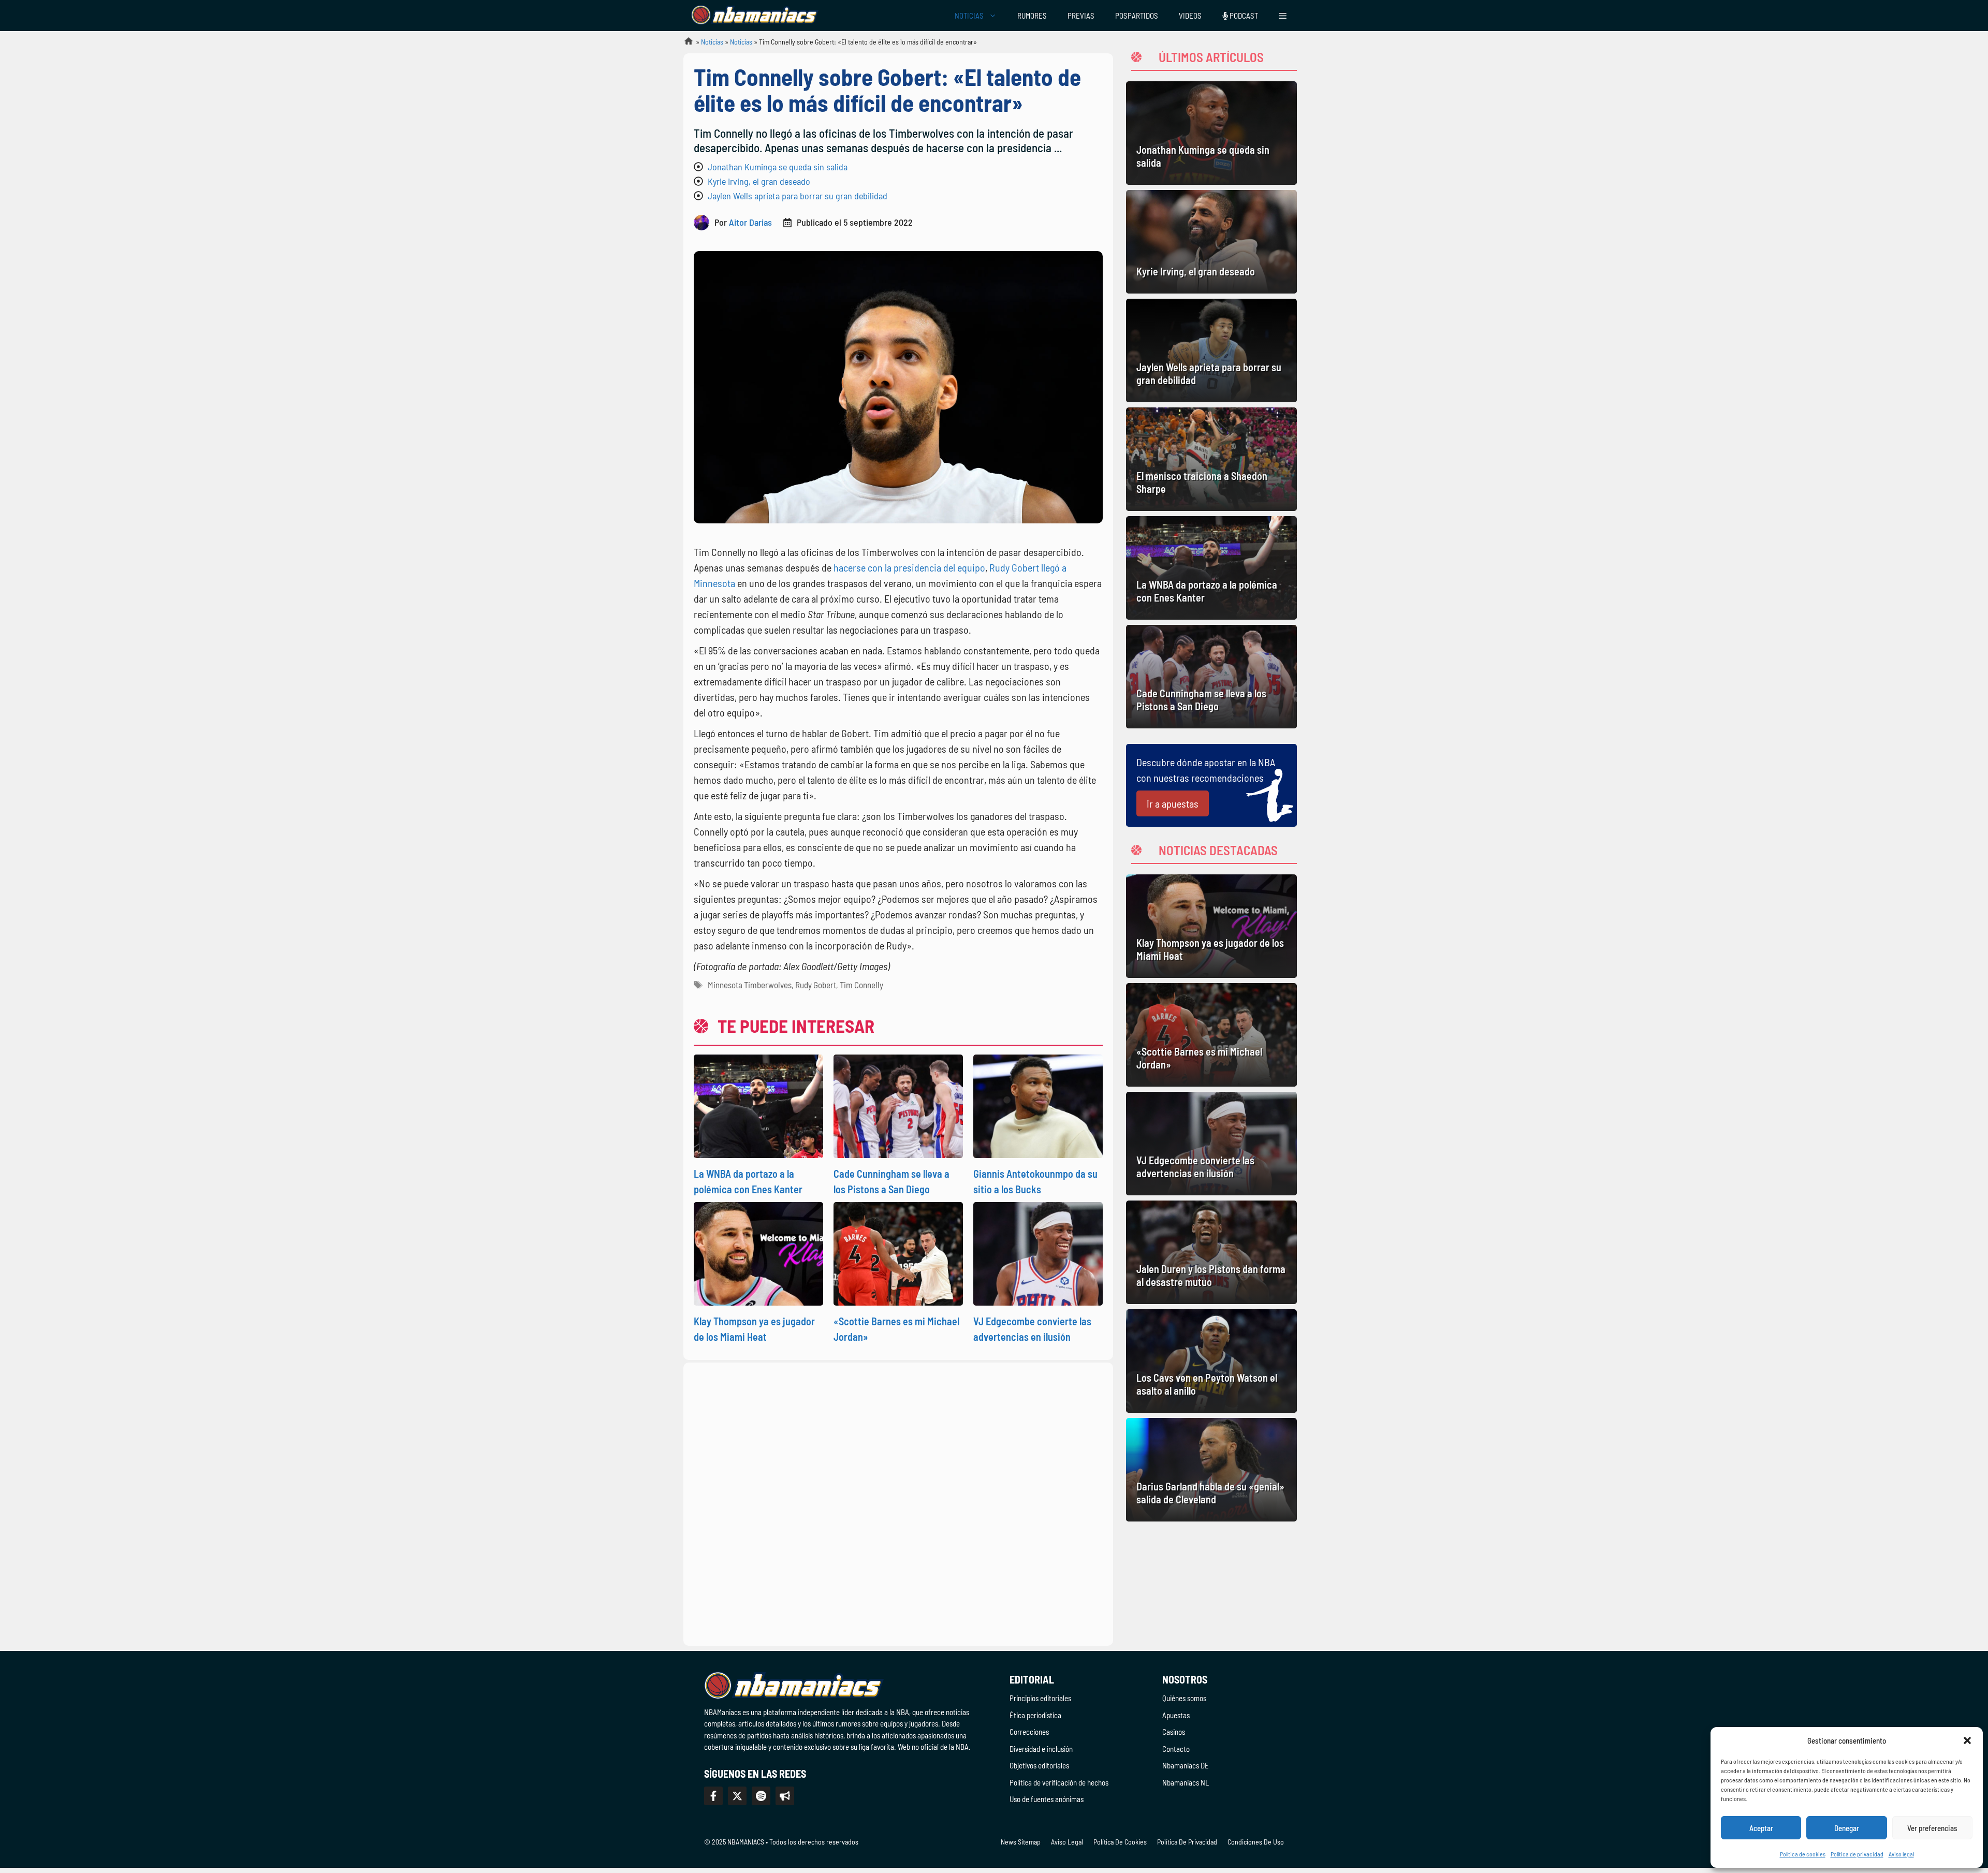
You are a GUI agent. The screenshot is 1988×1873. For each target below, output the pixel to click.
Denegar (1847, 1828)
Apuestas (1176, 1715)
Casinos (1174, 1732)
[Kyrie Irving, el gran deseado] (1211, 242)
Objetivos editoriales (1039, 1765)
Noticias (712, 42)
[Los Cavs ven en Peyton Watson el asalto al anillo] (1211, 1361)
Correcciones (1029, 1732)
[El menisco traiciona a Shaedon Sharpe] (1211, 459)
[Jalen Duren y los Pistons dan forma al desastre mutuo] (1211, 1252)
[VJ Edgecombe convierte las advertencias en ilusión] (1211, 1144)
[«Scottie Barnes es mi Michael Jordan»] (1211, 1035)
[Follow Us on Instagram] (761, 1796)
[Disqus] (898, 1502)
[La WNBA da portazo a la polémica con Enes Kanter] (1211, 568)
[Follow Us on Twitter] (737, 1796)
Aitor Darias (750, 222)
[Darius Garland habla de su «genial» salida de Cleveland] (1211, 1470)
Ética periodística (1035, 1715)
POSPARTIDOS (1137, 16)
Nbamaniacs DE (1186, 1765)
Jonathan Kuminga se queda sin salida (778, 167)
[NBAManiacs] (755, 16)
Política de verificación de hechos (1059, 1782)
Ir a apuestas (1173, 803)
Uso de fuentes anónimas (1047, 1799)
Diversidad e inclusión (1041, 1749)
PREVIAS (1081, 16)
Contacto (1176, 1749)
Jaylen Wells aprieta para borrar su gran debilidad (798, 196)
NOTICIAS (969, 16)
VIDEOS (1190, 16)
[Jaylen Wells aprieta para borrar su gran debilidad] (1211, 350)
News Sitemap (1021, 1842)
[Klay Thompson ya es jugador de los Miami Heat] (1211, 926)
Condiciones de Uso (1256, 1842)
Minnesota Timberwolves (750, 985)
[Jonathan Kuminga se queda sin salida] (1211, 133)
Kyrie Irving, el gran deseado (759, 181)
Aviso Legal (1067, 1842)
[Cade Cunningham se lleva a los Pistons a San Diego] (1211, 677)
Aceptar (1761, 1828)
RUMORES (1032, 16)
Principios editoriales (1040, 1698)
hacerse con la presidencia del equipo (909, 567)
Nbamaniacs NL (1186, 1782)
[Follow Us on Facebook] (713, 1796)
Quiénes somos (1184, 1698)
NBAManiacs (684, 44)
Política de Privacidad (1187, 1842)
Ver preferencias (1932, 1828)
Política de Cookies (1120, 1842)
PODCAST (1243, 16)
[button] (1967, 1740)
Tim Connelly (861, 985)
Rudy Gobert (816, 985)
